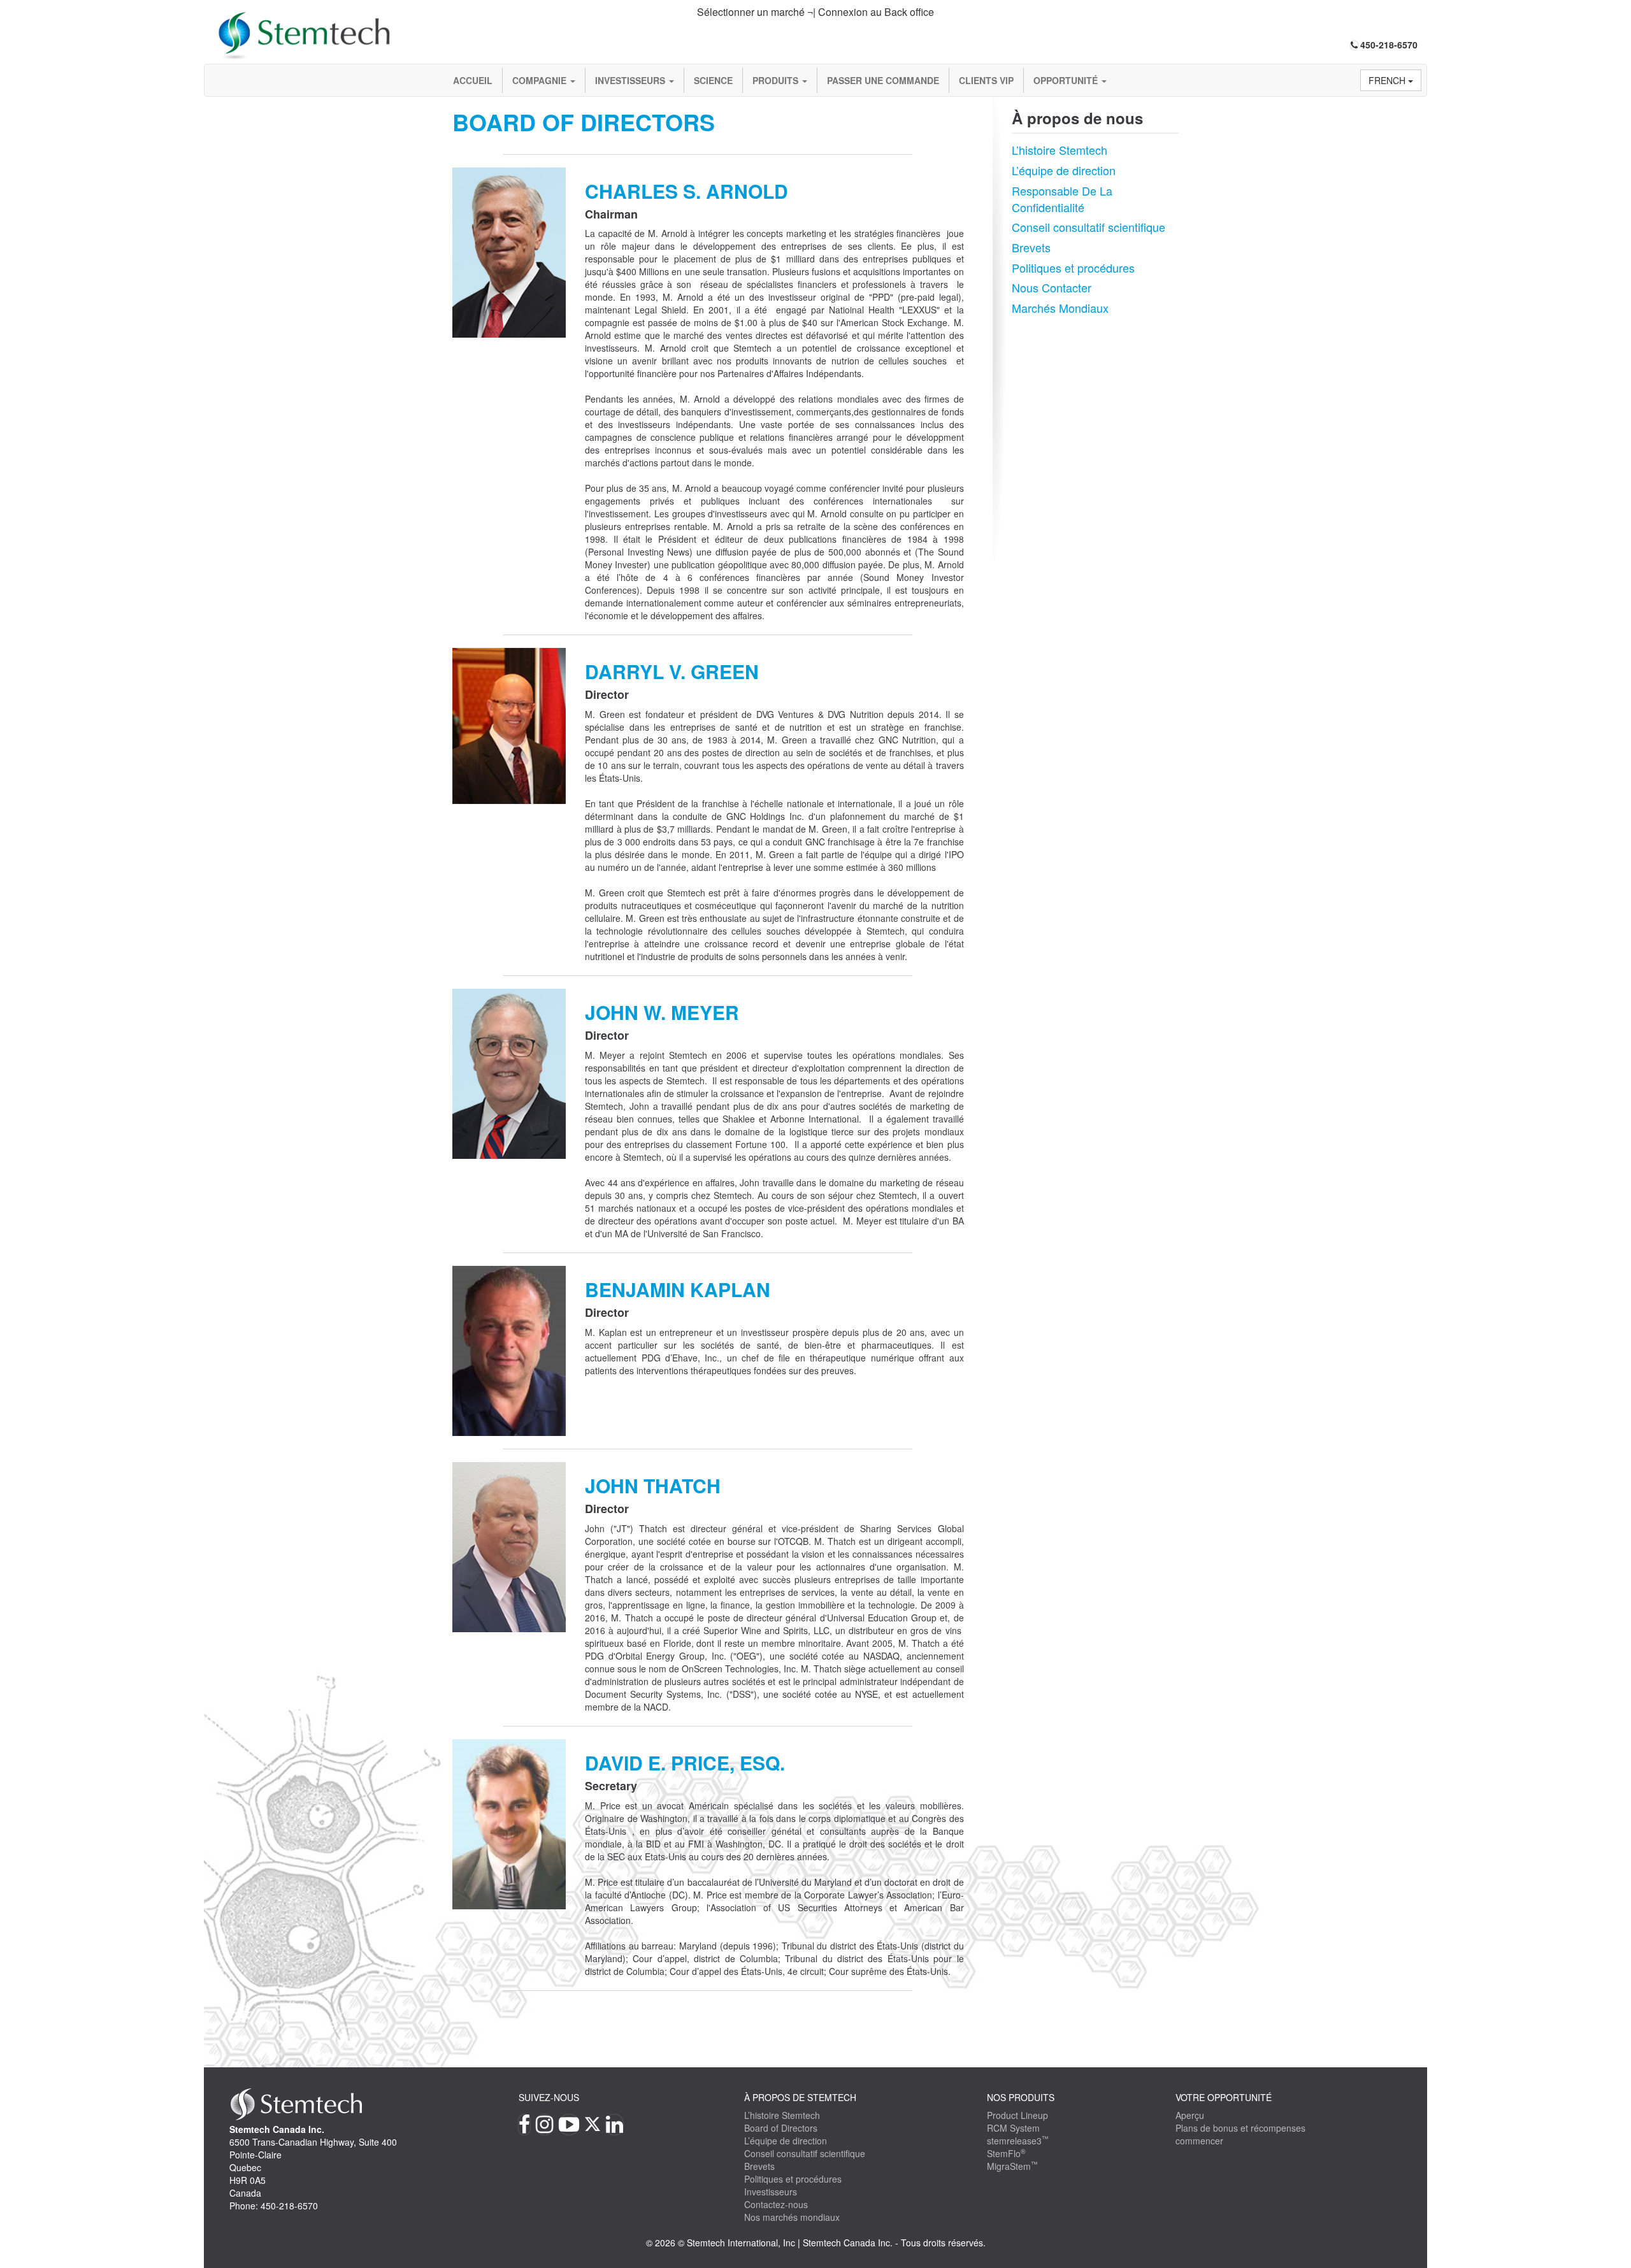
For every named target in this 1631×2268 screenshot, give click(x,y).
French (1388, 80)
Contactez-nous (776, 2204)
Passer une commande (883, 80)
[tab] (815, 12)
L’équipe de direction (1064, 170)
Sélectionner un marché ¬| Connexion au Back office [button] (815, 12)
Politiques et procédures (1073, 268)
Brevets (1031, 247)
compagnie (541, 80)
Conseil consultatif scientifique (1089, 227)
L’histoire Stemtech (1060, 150)
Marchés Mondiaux (1060, 308)
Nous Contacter (1052, 287)
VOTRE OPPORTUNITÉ (1224, 2097)
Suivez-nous (549, 2097)
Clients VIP (986, 80)
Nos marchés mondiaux (792, 2217)
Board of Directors (781, 2128)
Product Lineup (1017, 2115)
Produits (777, 80)
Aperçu (1190, 2115)
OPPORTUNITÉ (1067, 80)
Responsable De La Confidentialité (1062, 199)
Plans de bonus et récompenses (1240, 2128)
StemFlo (1006, 2153)
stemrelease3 (1018, 2141)
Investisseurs (631, 80)
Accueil (473, 80)
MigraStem (1012, 2166)
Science (713, 80)
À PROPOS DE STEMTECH (800, 2097)
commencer (1199, 2141)
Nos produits (1021, 2097)
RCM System (1013, 2128)
